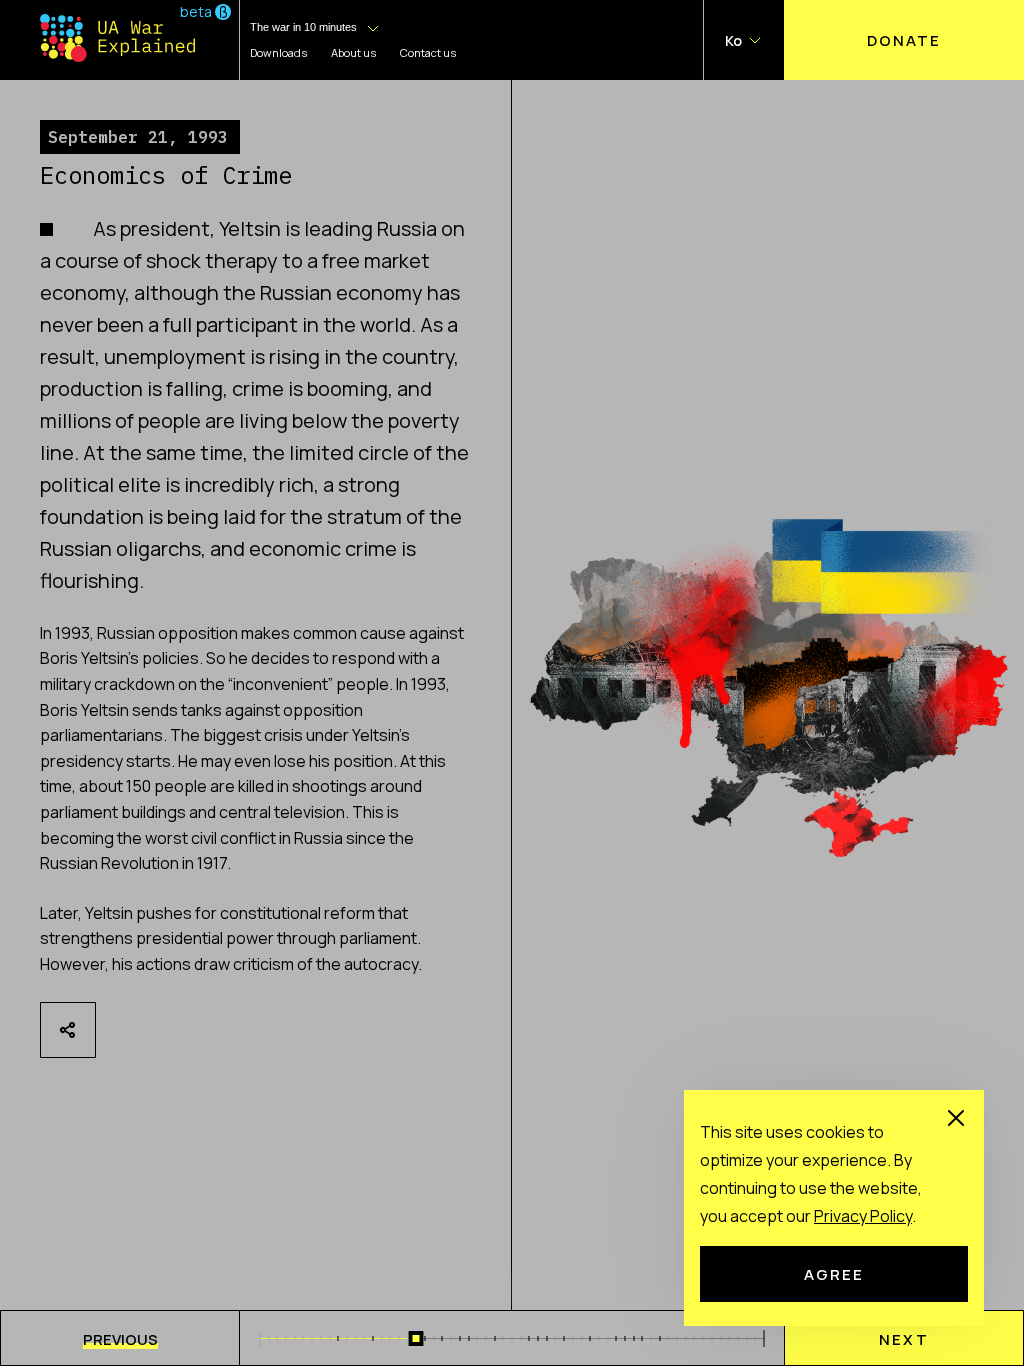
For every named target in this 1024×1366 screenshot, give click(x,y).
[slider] (416, 1338)
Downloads (278, 52)
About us (353, 52)
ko (733, 40)
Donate (904, 40)
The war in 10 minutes (303, 27)
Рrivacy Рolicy (863, 1216)
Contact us (428, 52)
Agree (834, 1274)
